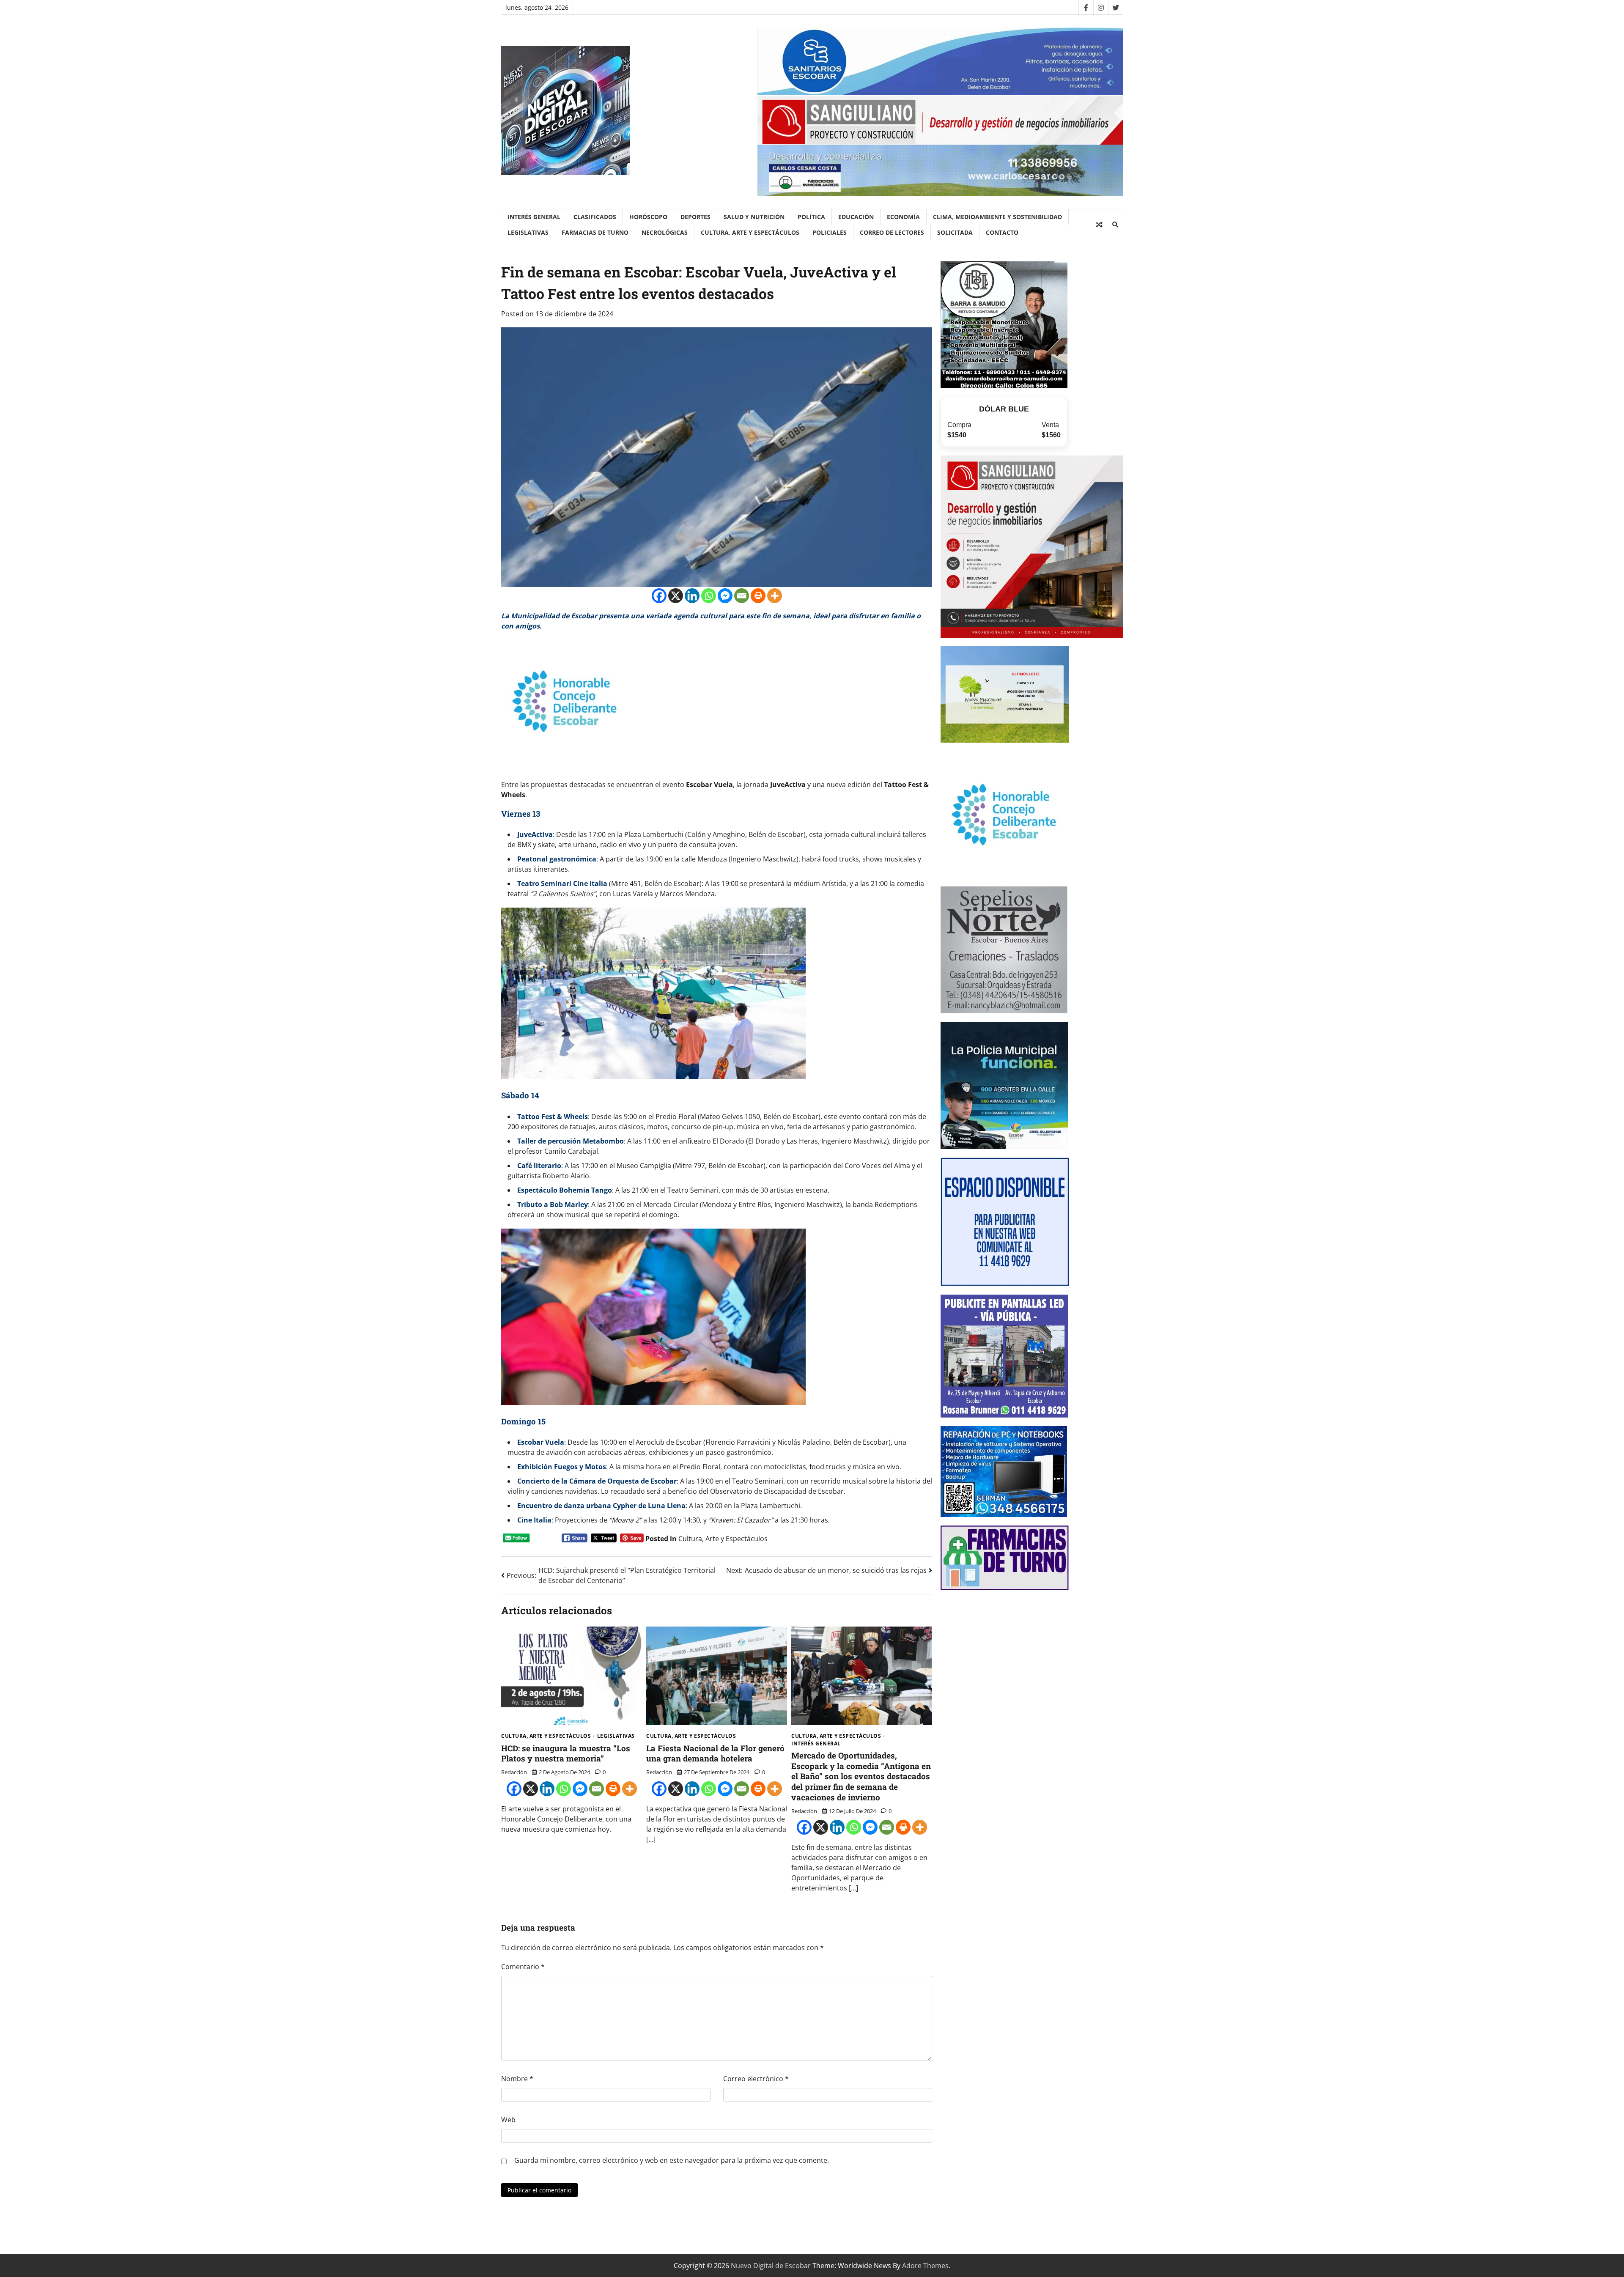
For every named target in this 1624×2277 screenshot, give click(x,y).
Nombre (517, 2079)
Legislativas (528, 232)
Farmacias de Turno (595, 232)
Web (508, 2120)
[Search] (1115, 225)
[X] (676, 596)
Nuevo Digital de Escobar (771, 2266)
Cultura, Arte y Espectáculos (750, 232)
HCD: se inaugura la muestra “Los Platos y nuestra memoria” (566, 1753)
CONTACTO (1002, 232)
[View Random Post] (1099, 225)
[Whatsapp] (709, 596)
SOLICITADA (955, 232)
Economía (903, 217)
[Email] (742, 596)
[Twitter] (1115, 7)
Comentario (523, 1967)
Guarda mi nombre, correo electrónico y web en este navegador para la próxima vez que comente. (672, 2160)
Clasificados (595, 217)
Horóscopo (648, 217)
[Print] (758, 596)
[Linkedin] (692, 596)
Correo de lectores (892, 232)
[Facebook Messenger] (725, 596)
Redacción (514, 1772)
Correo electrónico (756, 2079)
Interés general (534, 217)
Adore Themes (925, 2266)
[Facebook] (1086, 7)
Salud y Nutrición (754, 217)
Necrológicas (665, 232)
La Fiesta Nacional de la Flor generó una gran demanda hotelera (715, 1753)
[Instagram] (1101, 7)
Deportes (695, 217)
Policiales (830, 232)
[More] (775, 596)
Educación (856, 217)
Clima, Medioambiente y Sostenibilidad (997, 217)
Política (811, 217)
